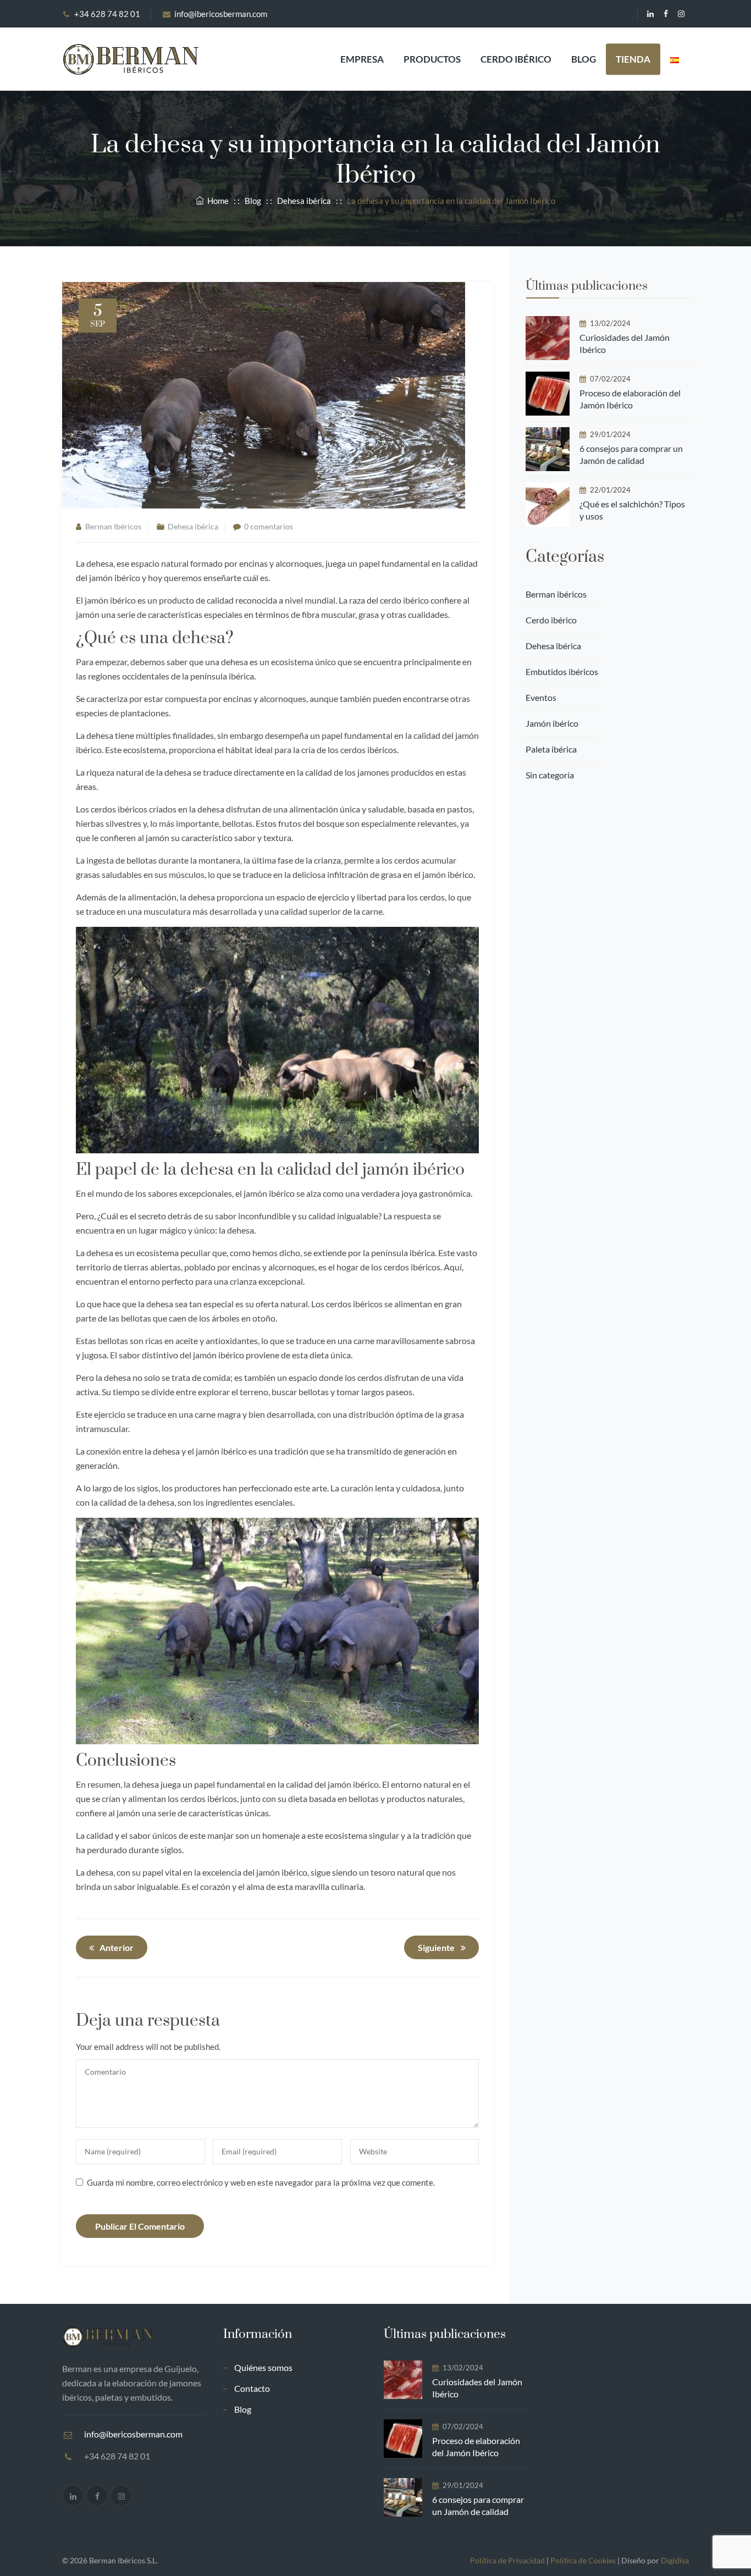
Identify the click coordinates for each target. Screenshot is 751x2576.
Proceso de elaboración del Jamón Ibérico (630, 399)
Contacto (252, 2388)
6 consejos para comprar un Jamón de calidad (631, 454)
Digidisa (675, 2560)
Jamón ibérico (552, 723)
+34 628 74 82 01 (107, 14)
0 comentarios (269, 526)
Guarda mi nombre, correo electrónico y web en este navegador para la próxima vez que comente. (261, 2182)
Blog (584, 59)
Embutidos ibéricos (562, 671)
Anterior (117, 1947)
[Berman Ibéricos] (130, 59)
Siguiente (436, 1947)
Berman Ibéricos (113, 526)
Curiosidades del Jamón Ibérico (625, 343)
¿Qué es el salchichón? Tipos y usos (632, 510)
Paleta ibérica (551, 749)
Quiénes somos (263, 2367)
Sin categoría (550, 775)
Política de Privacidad (507, 2560)
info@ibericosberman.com (221, 14)
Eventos (541, 697)
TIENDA (633, 59)
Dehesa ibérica (193, 526)
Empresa (362, 59)
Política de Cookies (583, 2560)
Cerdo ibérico (516, 59)
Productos (432, 59)
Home (216, 201)
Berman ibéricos (556, 594)
